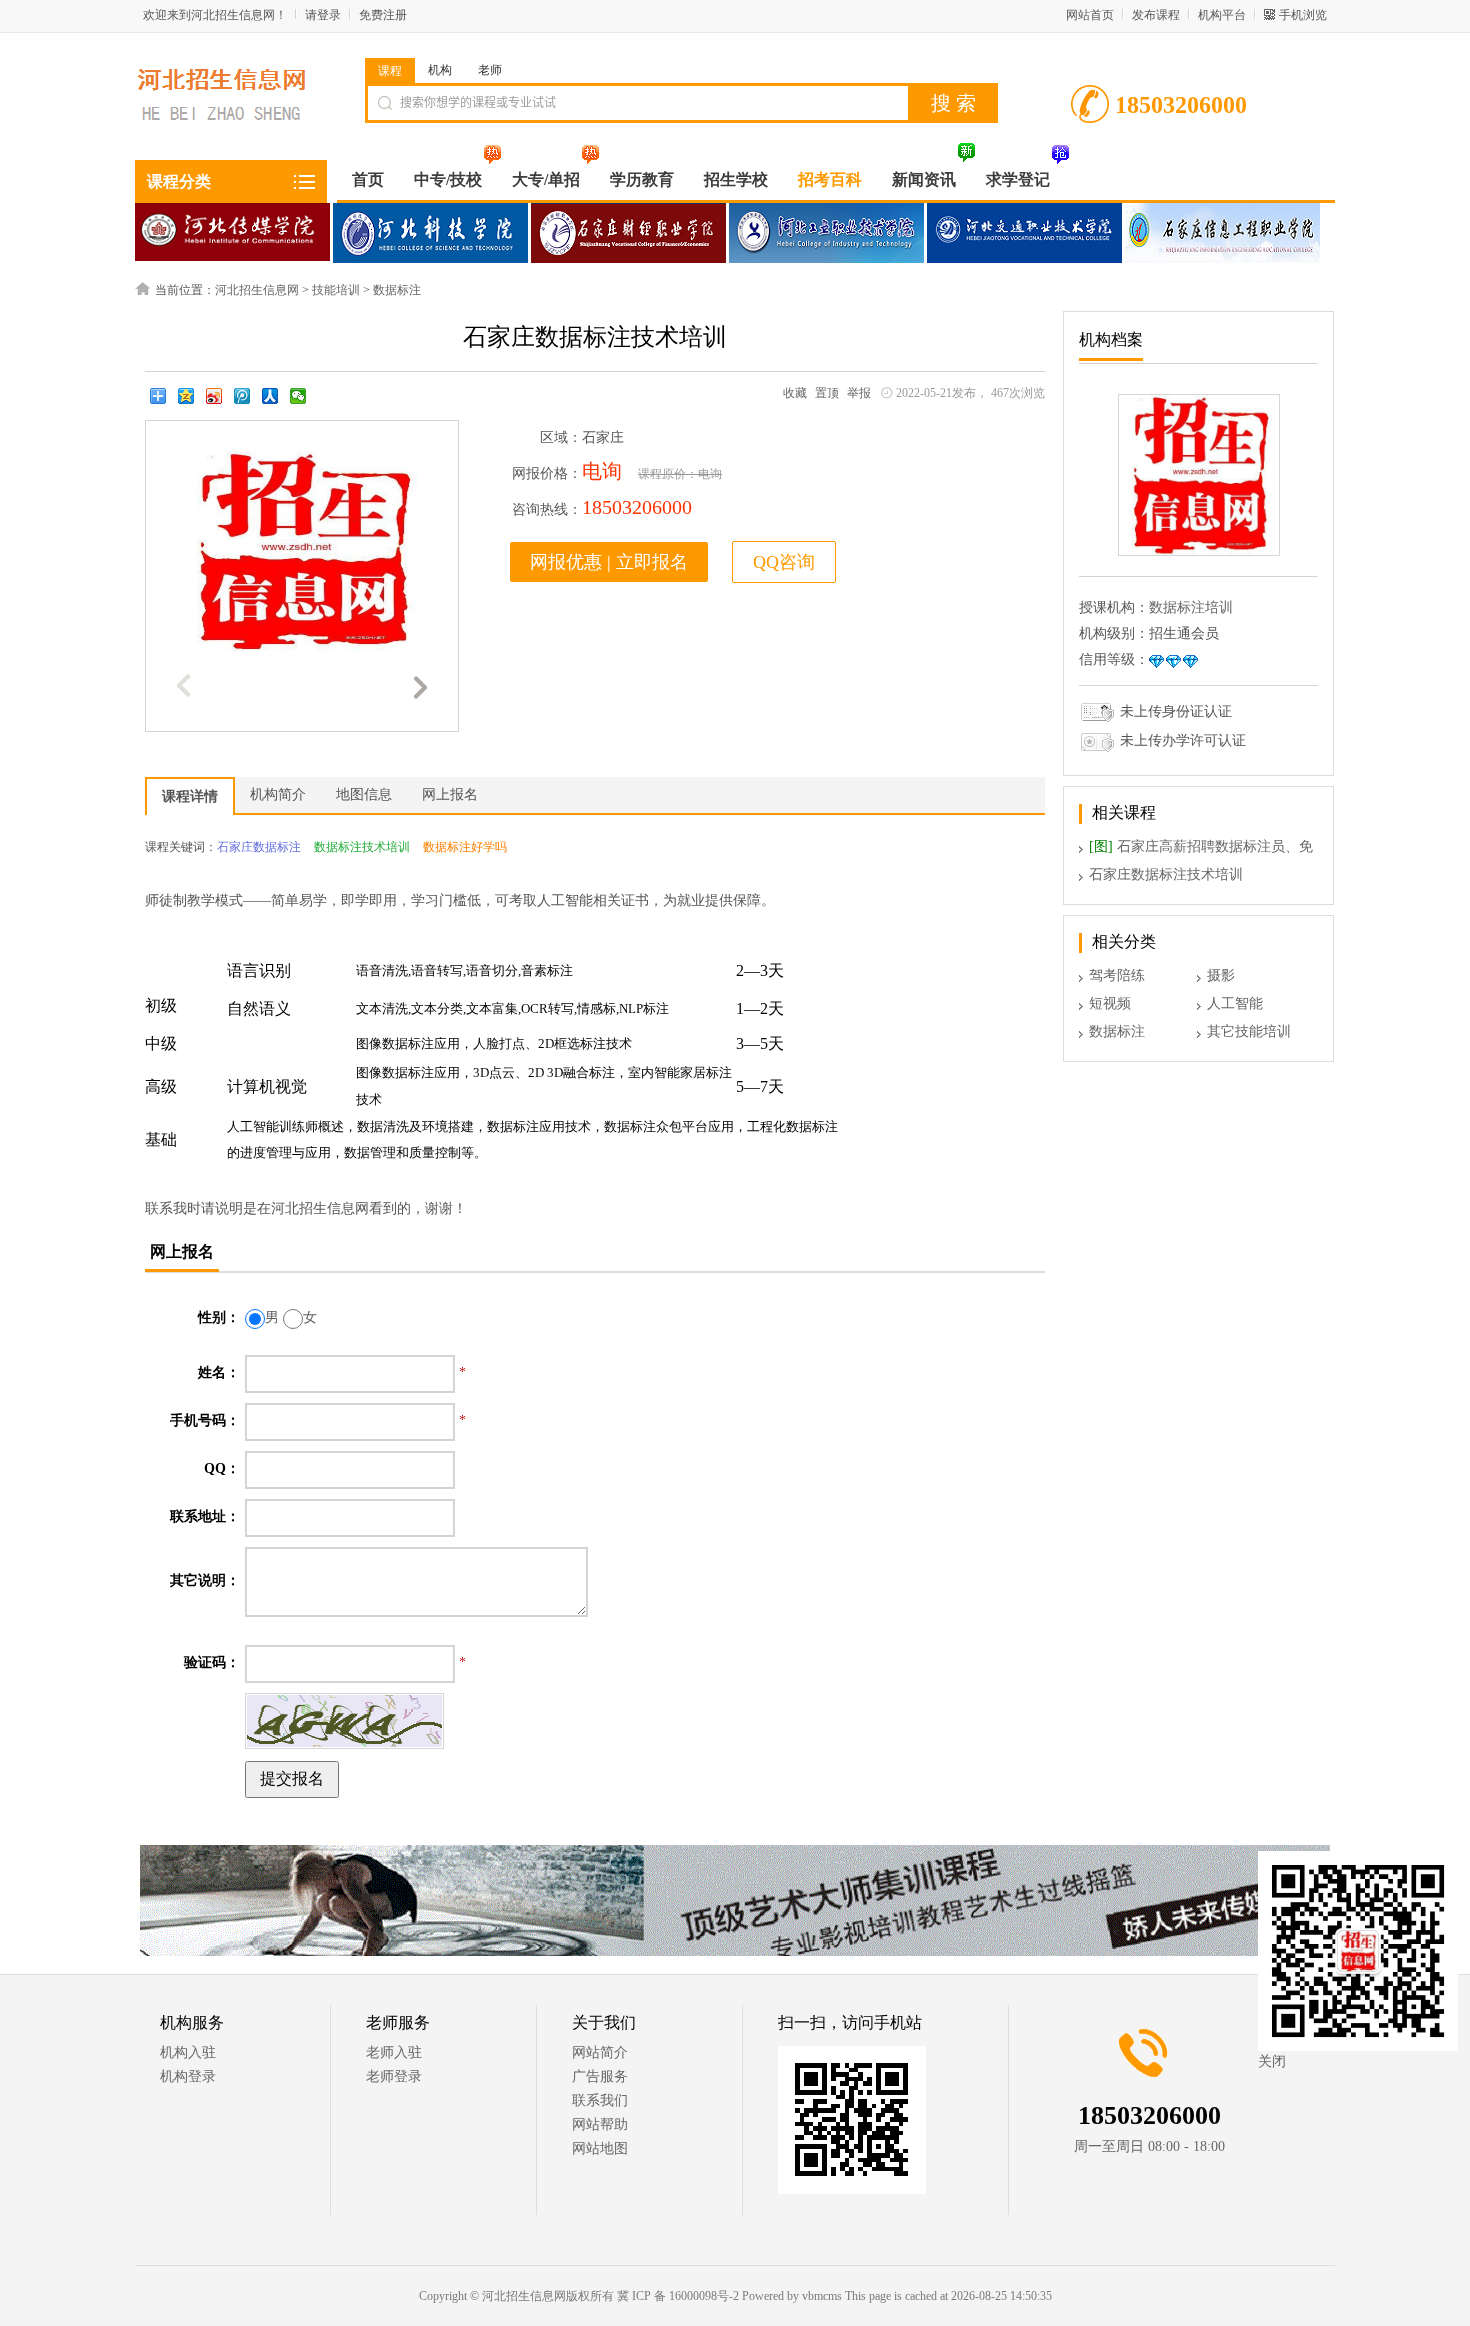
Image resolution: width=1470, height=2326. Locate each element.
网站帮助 (600, 2124)
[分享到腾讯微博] (242, 396)
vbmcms (822, 2296)
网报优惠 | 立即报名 (609, 562)
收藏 (795, 393)
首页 (368, 179)
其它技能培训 (1249, 1031)
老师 (490, 70)
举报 (859, 393)
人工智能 (1235, 1003)
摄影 (1221, 975)
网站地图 (600, 2148)
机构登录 (188, 2076)
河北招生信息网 (257, 290)
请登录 (323, 15)
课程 (390, 71)
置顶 (827, 393)
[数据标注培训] (1199, 551)
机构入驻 (188, 2052)
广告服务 (600, 2076)
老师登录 (394, 2076)
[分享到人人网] (270, 396)
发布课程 (1156, 15)
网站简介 (600, 2052)
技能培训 (336, 290)
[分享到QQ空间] (186, 396)
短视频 (1110, 1003)
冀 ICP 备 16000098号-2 (678, 2296)
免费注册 (383, 15)
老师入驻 (394, 2052)
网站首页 (1090, 15)
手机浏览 (1303, 15)
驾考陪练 (1117, 975)
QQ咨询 (784, 562)
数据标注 (397, 290)
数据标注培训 (1191, 607)
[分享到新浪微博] (214, 396)
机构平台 (1222, 15)
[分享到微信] (298, 396)
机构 (440, 70)
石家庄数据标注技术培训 (1166, 874)
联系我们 (600, 2100)
